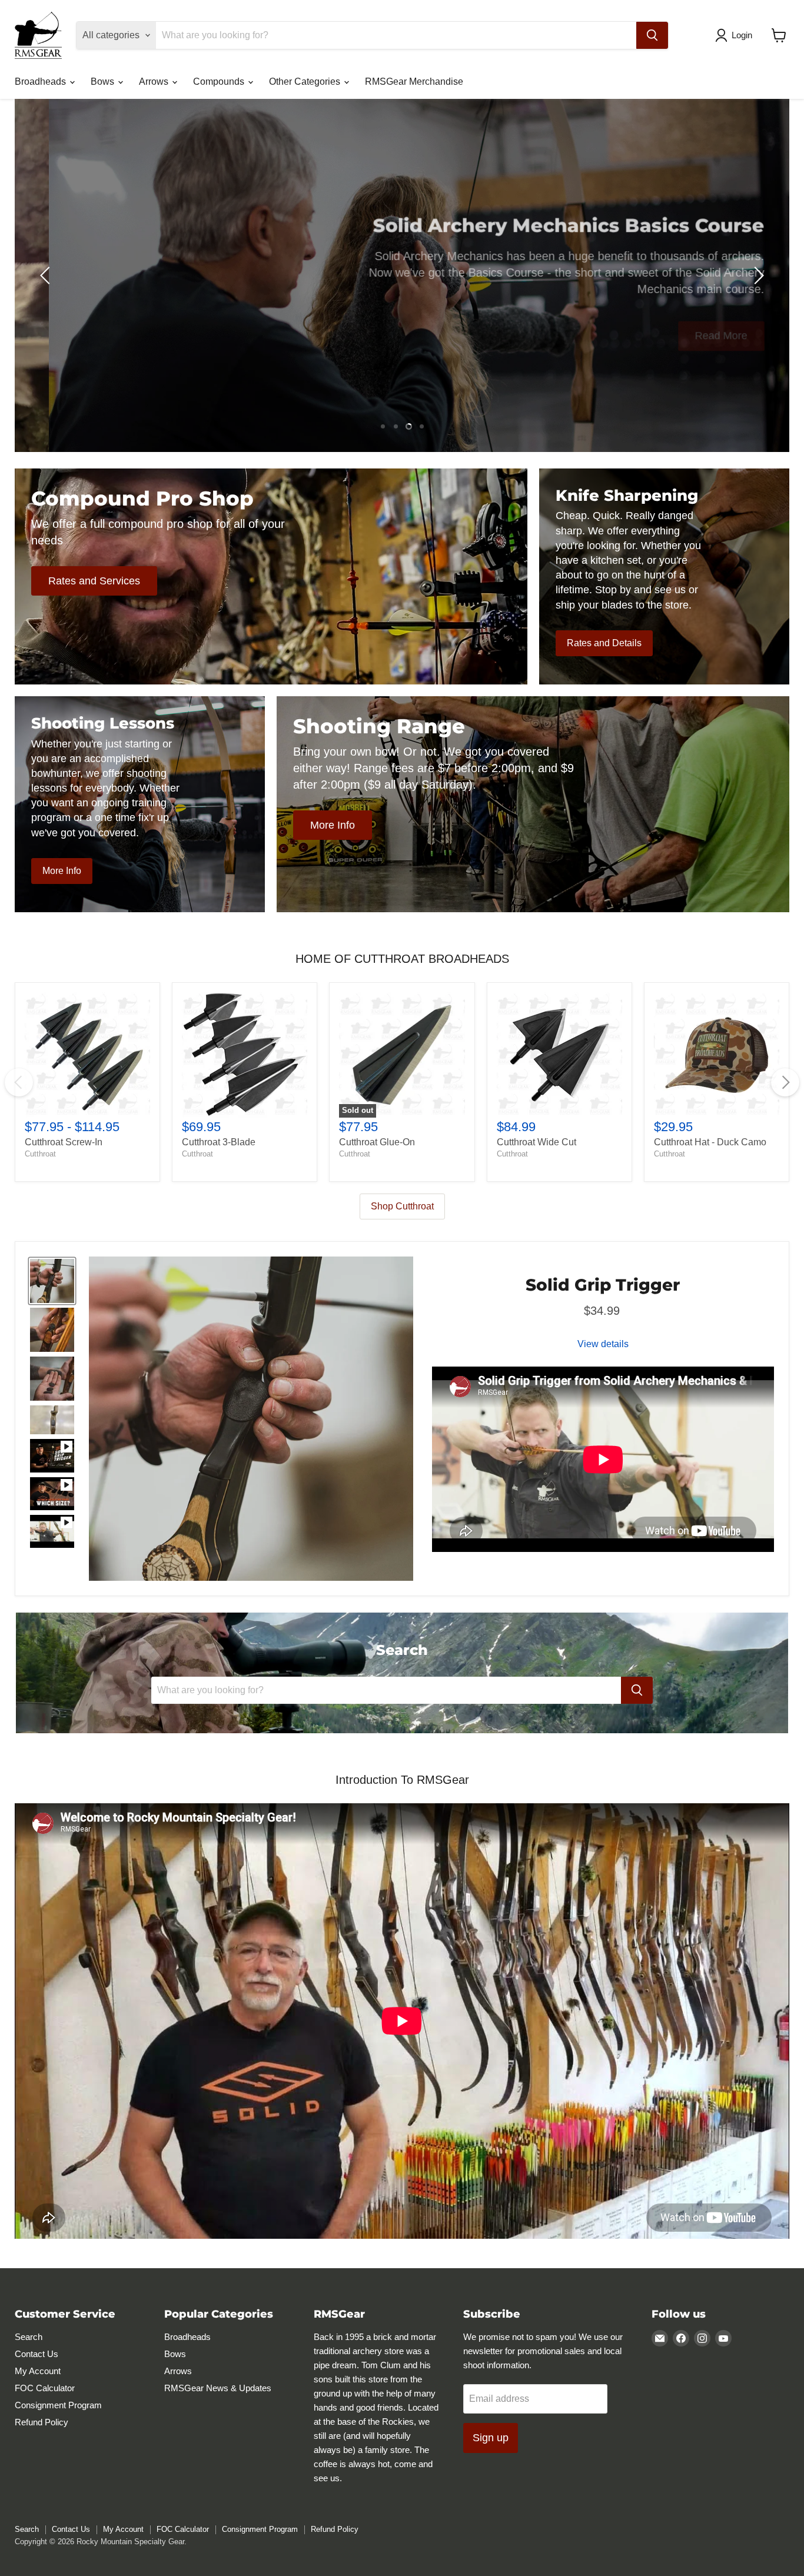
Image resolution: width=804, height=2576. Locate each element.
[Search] (652, 35)
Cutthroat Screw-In (64, 1142)
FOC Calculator (45, 2388)
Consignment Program (58, 2405)
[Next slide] (757, 275)
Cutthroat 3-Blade (219, 1142)
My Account (38, 2371)
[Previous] (19, 1082)
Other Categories (306, 82)
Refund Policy (41, 2422)
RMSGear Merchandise (414, 82)
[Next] (785, 1082)
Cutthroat (40, 1154)
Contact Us (36, 2354)
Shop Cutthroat (402, 1206)
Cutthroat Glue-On (377, 1142)
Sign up (491, 2438)
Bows (104, 82)
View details (603, 1344)
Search (29, 2337)
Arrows (155, 82)
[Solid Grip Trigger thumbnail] (52, 1281)
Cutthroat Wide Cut (536, 1142)
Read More (687, 323)
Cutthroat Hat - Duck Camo (710, 1142)
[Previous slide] (47, 275)
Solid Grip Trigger (603, 1285)
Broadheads (41, 82)
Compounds (220, 82)
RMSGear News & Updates (218, 2388)
